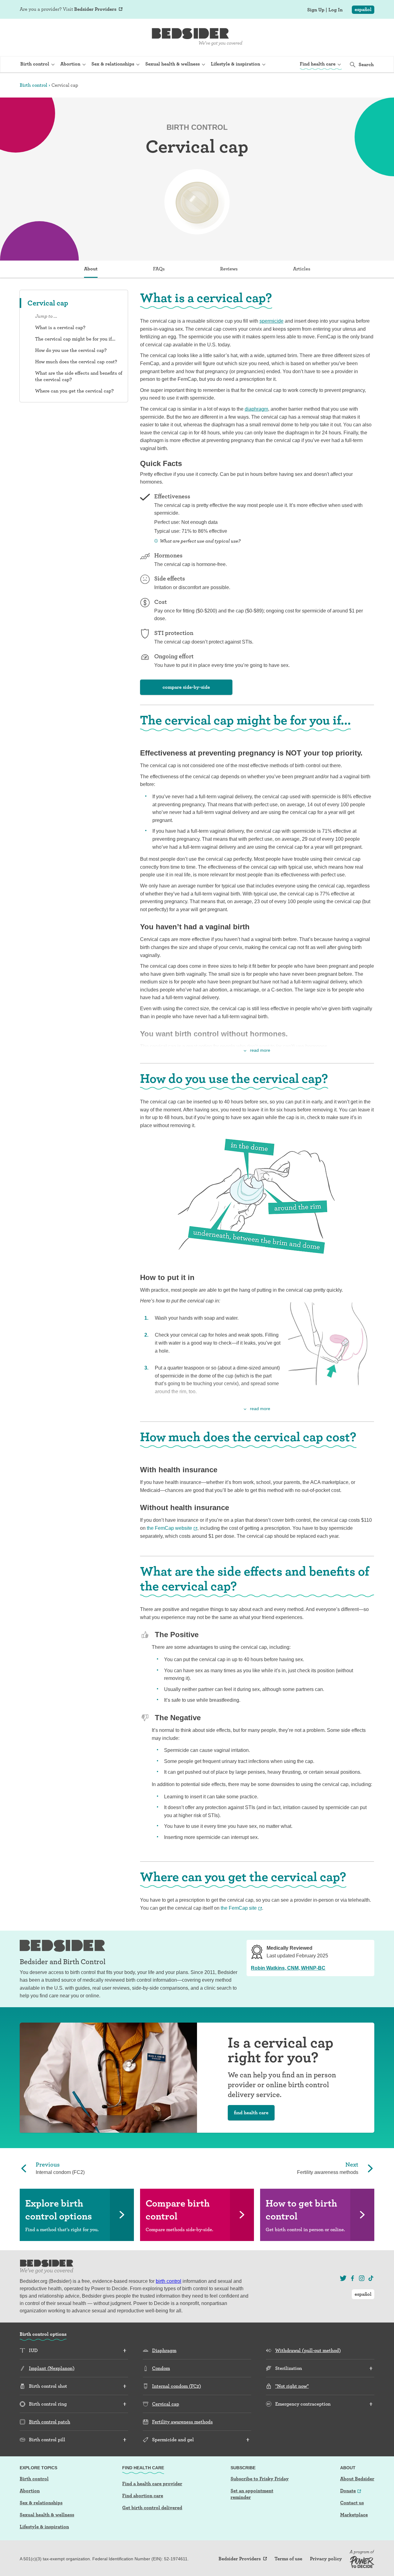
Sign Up (316, 10)
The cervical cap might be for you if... (75, 339)
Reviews (229, 269)
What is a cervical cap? (60, 327)
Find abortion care (143, 2496)
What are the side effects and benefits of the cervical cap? (79, 376)
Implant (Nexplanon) (52, 2368)
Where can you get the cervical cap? (74, 391)
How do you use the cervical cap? (71, 350)
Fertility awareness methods (182, 2422)
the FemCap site (239, 1908)
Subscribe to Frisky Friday (260, 2479)
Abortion (30, 2491)
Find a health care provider (152, 2484)
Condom (161, 2368)
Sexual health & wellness (47, 2515)
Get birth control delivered (152, 2508)
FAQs (159, 269)
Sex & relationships (41, 2503)
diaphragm (256, 409)
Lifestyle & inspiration (44, 2527)
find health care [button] (251, 2113)
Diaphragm (164, 2350)
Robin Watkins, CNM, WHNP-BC (288, 1968)
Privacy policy (326, 2559)
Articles (302, 269)
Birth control (34, 85)
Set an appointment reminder (252, 2494)
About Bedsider (357, 2479)
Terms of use (288, 2559)
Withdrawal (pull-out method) (308, 2350)
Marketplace (354, 2515)
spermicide (271, 321)
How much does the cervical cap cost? (76, 362)
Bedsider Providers (95, 9)
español (363, 9)
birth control (169, 2281)
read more (260, 1050)
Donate (348, 2491)
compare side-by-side (186, 687)
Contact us (352, 2503)
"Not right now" (292, 2386)
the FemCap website (169, 1528)
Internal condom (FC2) (177, 2386)
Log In (336, 10)
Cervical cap (166, 2404)
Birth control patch (50, 2422)
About (91, 269)
